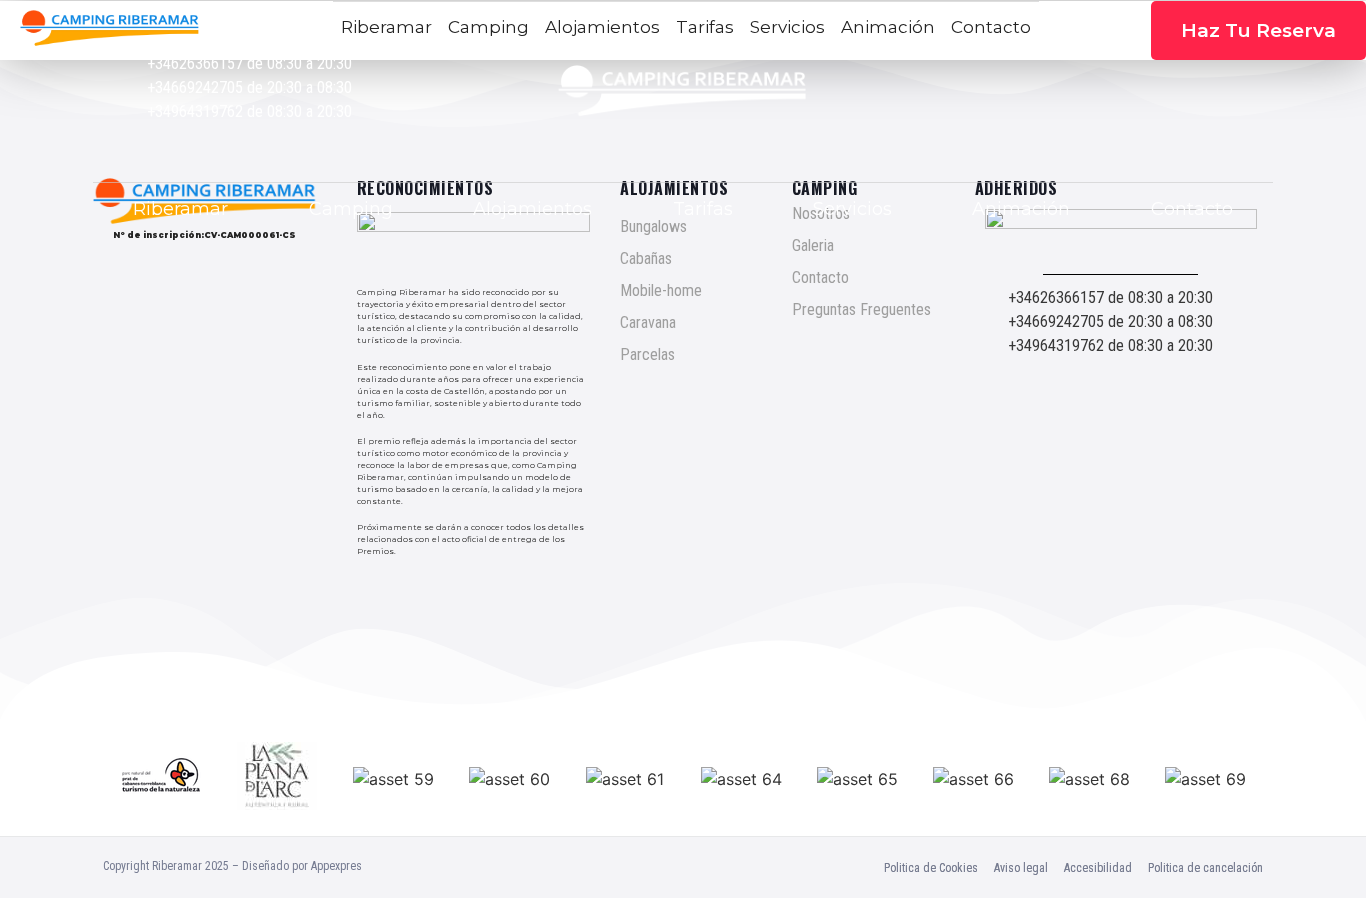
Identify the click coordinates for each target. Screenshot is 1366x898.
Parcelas (647, 354)
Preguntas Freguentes (861, 309)
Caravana (648, 322)
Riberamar (180, 209)
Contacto (1192, 209)
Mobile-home (661, 290)
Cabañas (646, 258)
